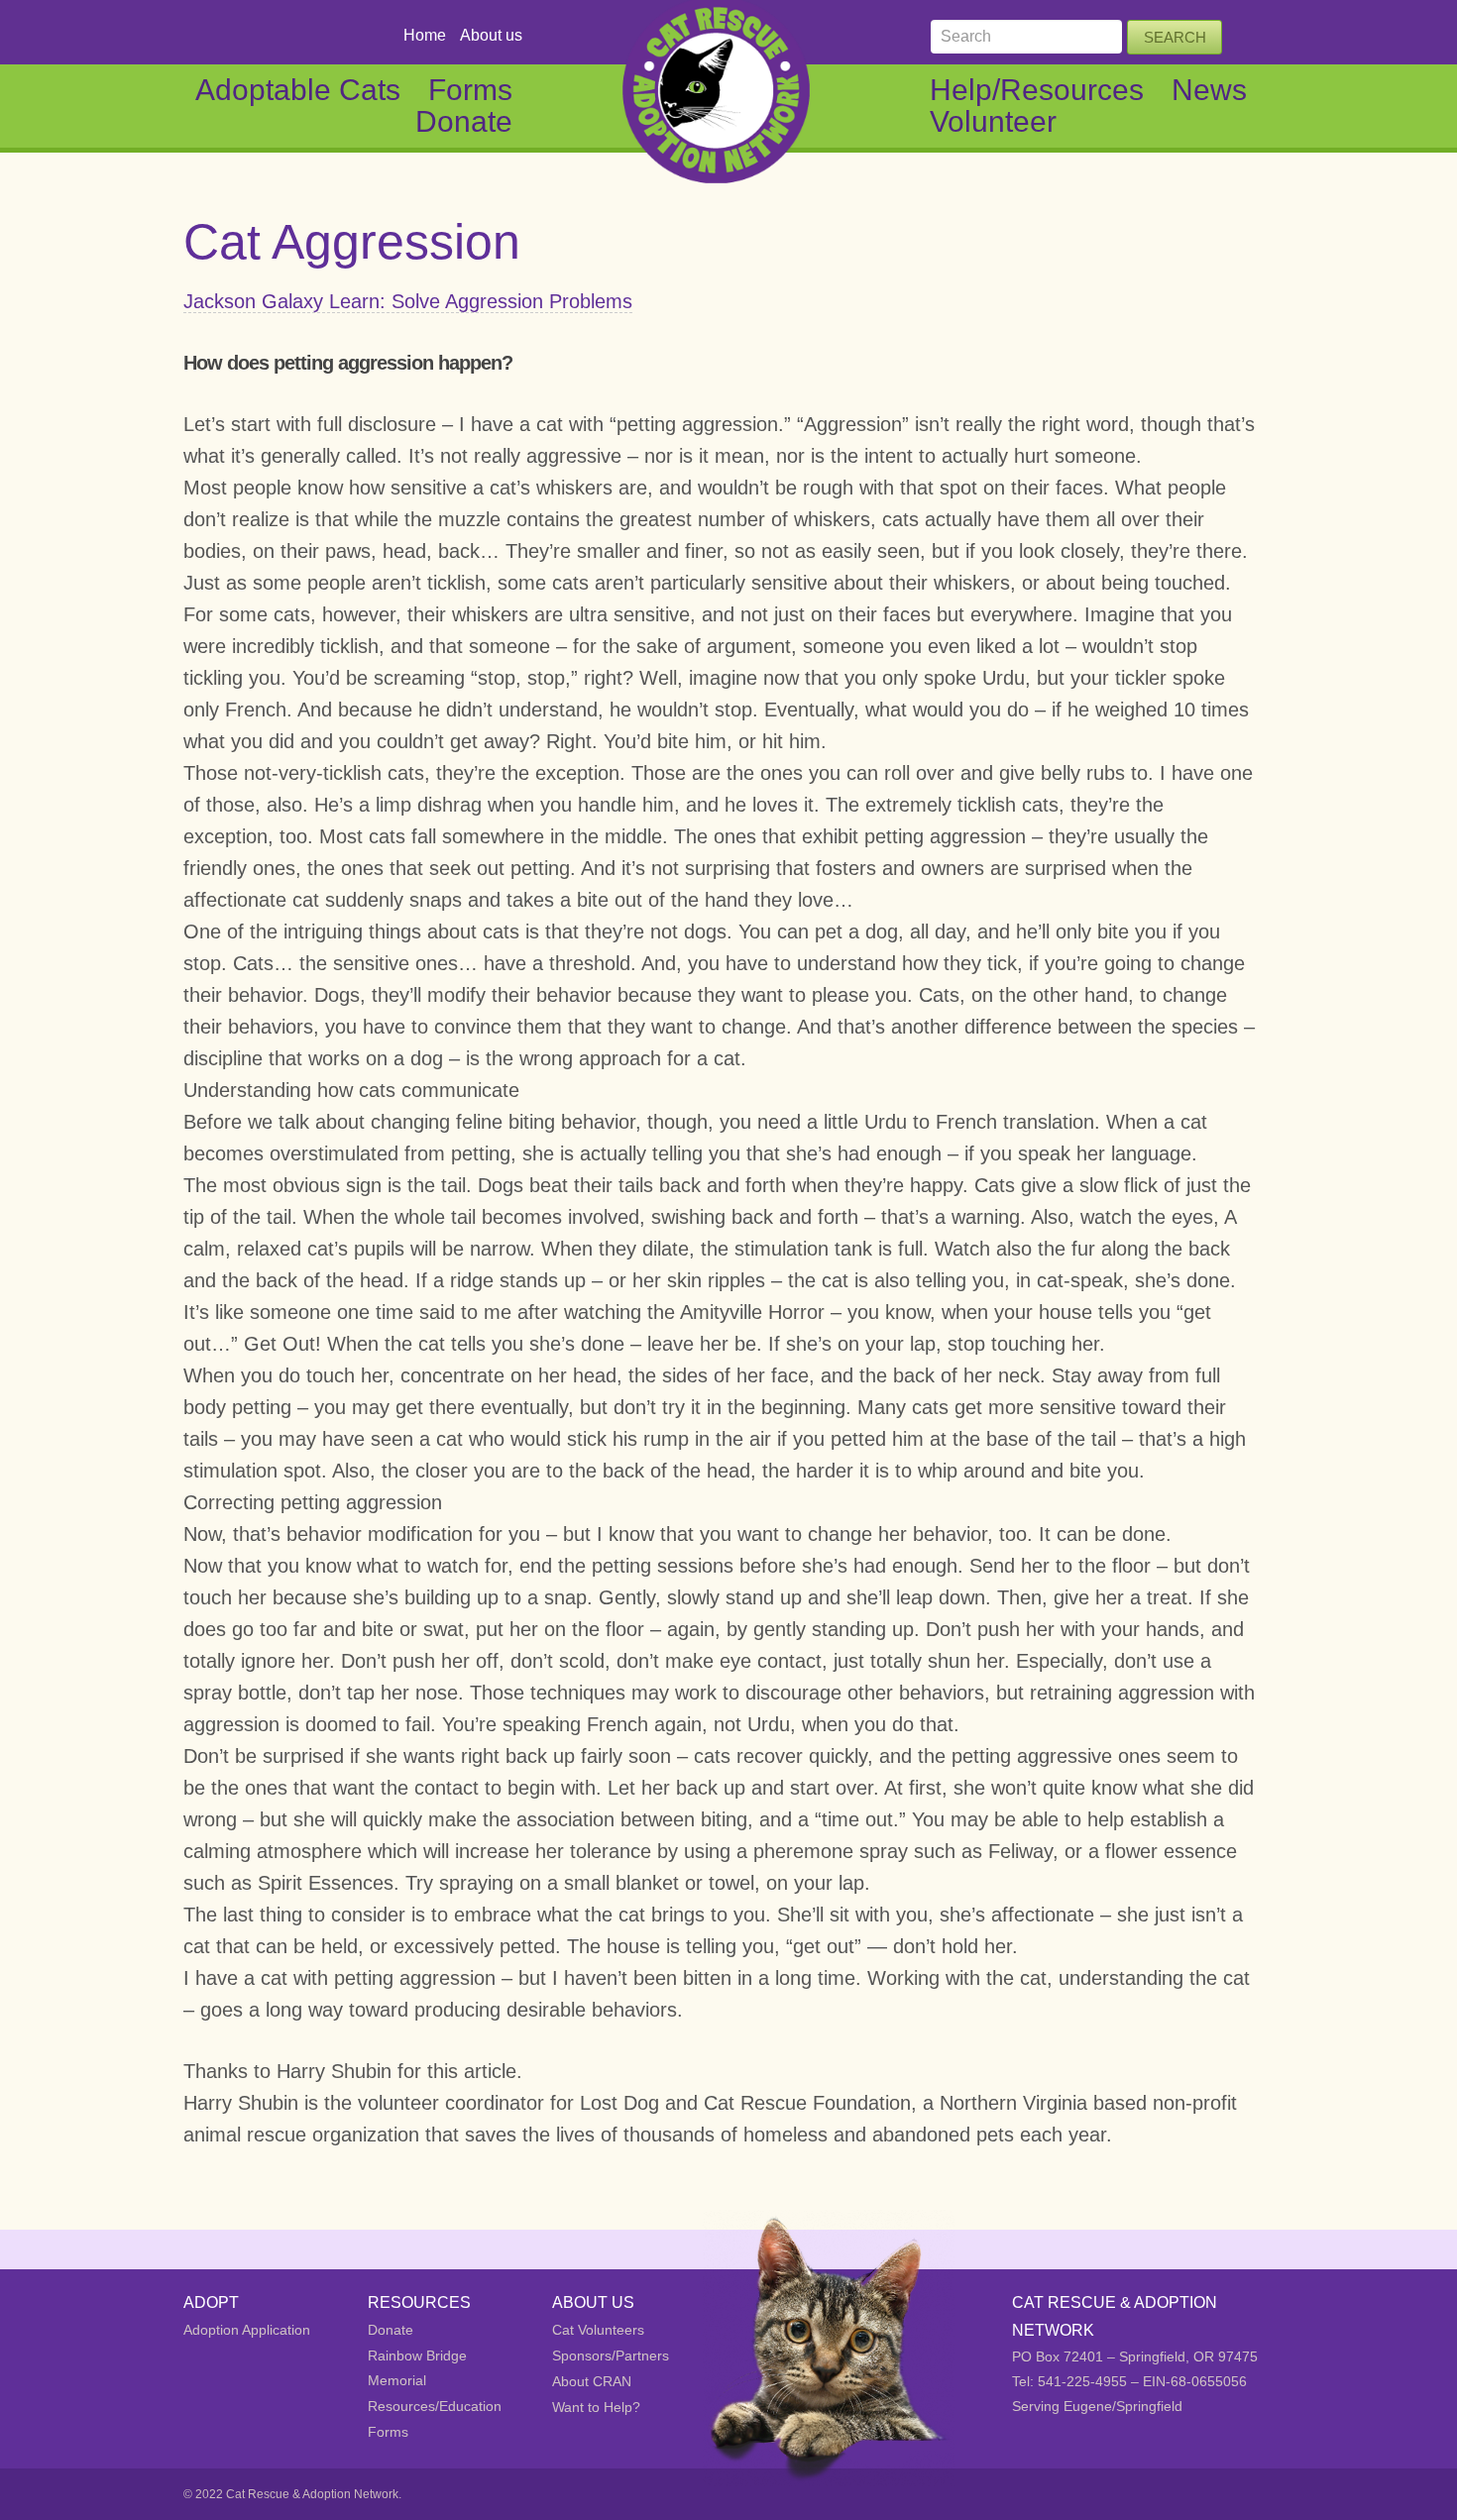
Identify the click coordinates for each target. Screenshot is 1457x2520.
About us (491, 35)
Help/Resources (1037, 90)
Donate (464, 121)
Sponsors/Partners (611, 2356)
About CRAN (592, 2381)
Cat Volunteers (598, 2330)
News (1209, 90)
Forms (470, 90)
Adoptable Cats (298, 90)
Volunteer (993, 121)
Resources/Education (435, 2406)
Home (425, 35)
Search (1175, 37)
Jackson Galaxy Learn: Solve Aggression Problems (408, 301)
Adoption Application (247, 2330)
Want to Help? (596, 2407)
